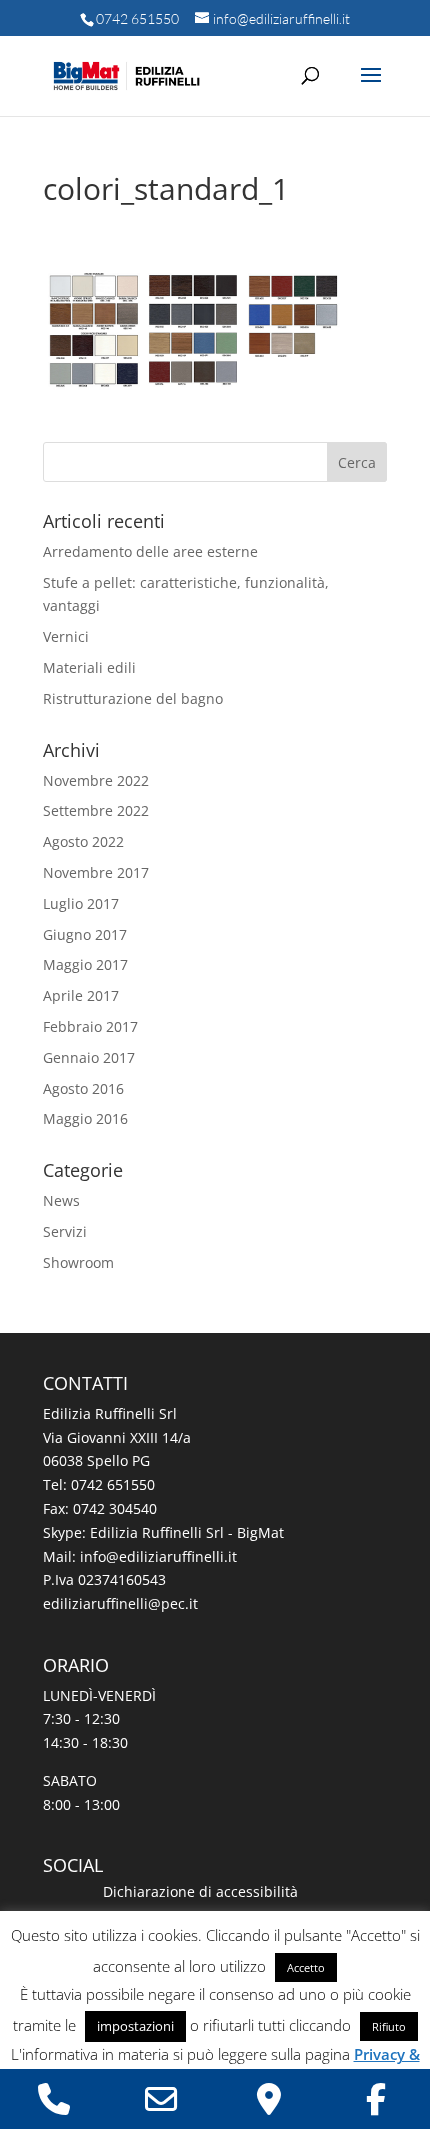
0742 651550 (137, 18)
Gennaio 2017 (89, 1057)
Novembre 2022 (96, 780)
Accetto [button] (306, 1967)
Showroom (78, 1262)
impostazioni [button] (135, 2026)
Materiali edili (89, 667)
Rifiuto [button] (389, 2026)
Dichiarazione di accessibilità (200, 1891)
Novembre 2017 (96, 872)
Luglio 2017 (81, 903)
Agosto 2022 (83, 841)
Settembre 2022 (96, 810)
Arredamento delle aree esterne (150, 551)
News (61, 1200)
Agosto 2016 (83, 1088)
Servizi (65, 1231)
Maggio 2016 (85, 1118)
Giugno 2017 (85, 934)
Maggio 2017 (85, 964)
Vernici (66, 636)
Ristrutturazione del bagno (133, 698)
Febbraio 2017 (90, 1026)
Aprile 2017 (81, 995)
